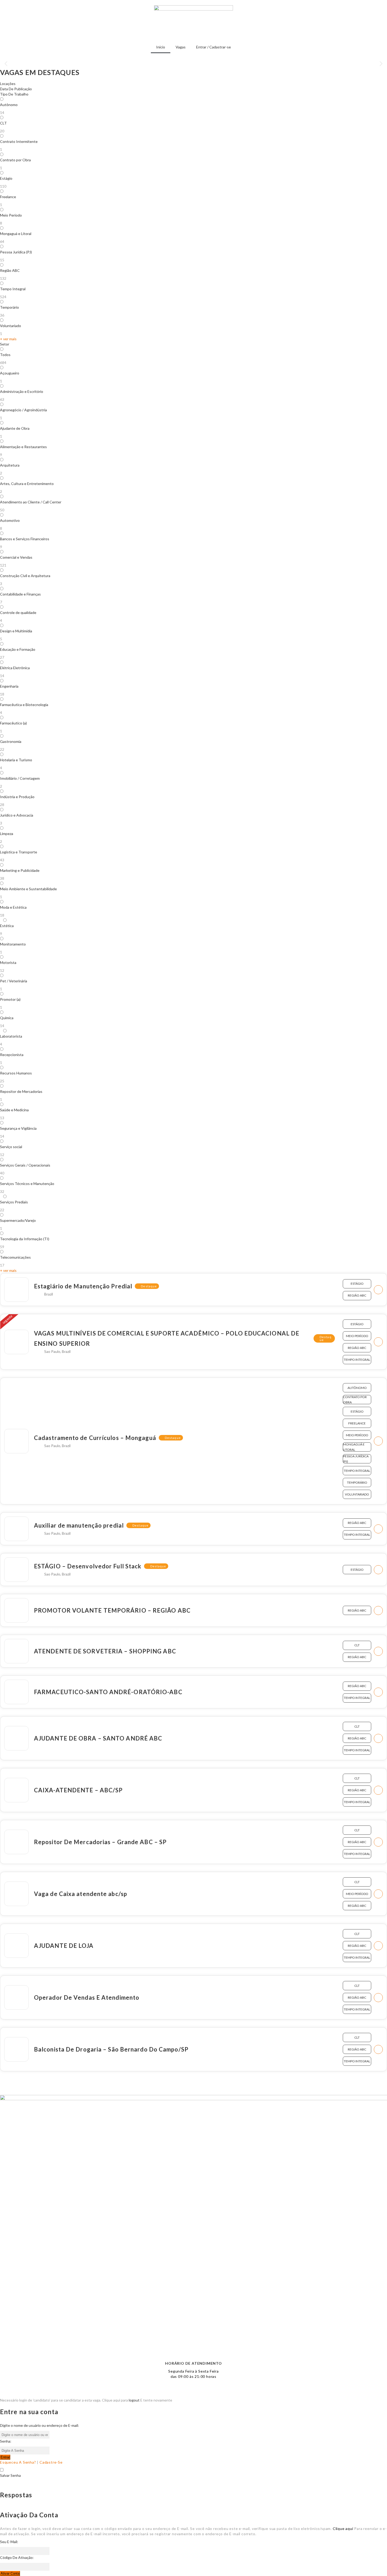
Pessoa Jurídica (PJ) (16, 252)
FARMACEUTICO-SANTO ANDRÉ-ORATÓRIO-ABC (108, 1692)
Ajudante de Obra (15, 428)
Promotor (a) (10, 999)
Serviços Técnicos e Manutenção (27, 1184)
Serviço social (11, 1147)
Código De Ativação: (17, 2557)
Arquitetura (10, 465)
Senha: (6, 2441)
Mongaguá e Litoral (16, 234)
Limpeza (7, 834)
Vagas (181, 47)
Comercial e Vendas (16, 557)
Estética (7, 926)
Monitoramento (13, 944)
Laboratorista (11, 1036)
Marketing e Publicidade (20, 870)
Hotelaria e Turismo (16, 760)
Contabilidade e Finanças (20, 594)
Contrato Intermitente (19, 141)
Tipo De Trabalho (14, 94)
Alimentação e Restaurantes (23, 447)
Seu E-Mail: (9, 2542)
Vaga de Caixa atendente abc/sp (81, 1894)
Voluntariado (11, 326)
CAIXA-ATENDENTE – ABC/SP (78, 1790)
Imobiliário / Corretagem (20, 778)
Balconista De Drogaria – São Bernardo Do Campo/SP (111, 2049)
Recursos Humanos (16, 1073)
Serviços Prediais (14, 1202)
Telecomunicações (15, 1257)
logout (134, 2400)
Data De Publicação (16, 89)
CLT (3, 123)
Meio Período (11, 215)
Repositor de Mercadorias (21, 1091)
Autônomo (9, 105)
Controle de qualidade (18, 612)
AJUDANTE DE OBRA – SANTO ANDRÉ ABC (98, 1738)
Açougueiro (10, 373)
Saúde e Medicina (14, 1110)
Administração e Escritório (22, 391)
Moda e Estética (13, 907)
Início (161, 47)
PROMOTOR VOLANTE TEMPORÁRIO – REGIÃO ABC (112, 1610)
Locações (8, 84)
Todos (5, 355)
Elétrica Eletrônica (15, 668)
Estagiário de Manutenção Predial (83, 1286)
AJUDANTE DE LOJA (64, 1946)
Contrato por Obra (15, 160)
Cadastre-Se (51, 2462)
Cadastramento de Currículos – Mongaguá (95, 1438)
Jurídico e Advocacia (17, 815)
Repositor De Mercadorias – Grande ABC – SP (100, 1842)
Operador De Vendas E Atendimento (87, 1997)
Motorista (8, 962)
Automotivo (10, 520)
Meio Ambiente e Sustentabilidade (28, 889)
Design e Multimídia (16, 631)
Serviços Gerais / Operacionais (25, 1165)
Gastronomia (11, 741)
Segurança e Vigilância (18, 1128)
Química (7, 1018)
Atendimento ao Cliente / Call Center (31, 502)
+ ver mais (8, 339)
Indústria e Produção (17, 797)
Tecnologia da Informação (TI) (25, 1239)
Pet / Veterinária (14, 981)
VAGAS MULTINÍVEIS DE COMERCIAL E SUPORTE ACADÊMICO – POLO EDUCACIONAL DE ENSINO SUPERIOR (167, 1338)
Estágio (6, 178)
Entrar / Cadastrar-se (214, 47)
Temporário (9, 307)
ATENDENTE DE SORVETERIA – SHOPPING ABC (105, 1651)
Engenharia (9, 686)
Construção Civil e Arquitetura (25, 576)
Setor (5, 344)
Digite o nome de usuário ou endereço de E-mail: (39, 2425)
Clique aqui (343, 2529)
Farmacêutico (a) (13, 723)
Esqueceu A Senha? (18, 2462)
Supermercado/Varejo (18, 1220)
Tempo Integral (13, 289)
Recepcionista (12, 1055)
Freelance (8, 197)
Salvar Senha (10, 2475)
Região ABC (10, 270)
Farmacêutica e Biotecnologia (24, 705)
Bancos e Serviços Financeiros (25, 539)
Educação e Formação (18, 649)
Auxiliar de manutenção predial (79, 1525)
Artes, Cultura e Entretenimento (27, 484)
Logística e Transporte (19, 852)
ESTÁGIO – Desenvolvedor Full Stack (88, 1566)
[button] (6, 64)
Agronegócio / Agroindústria (23, 410)
